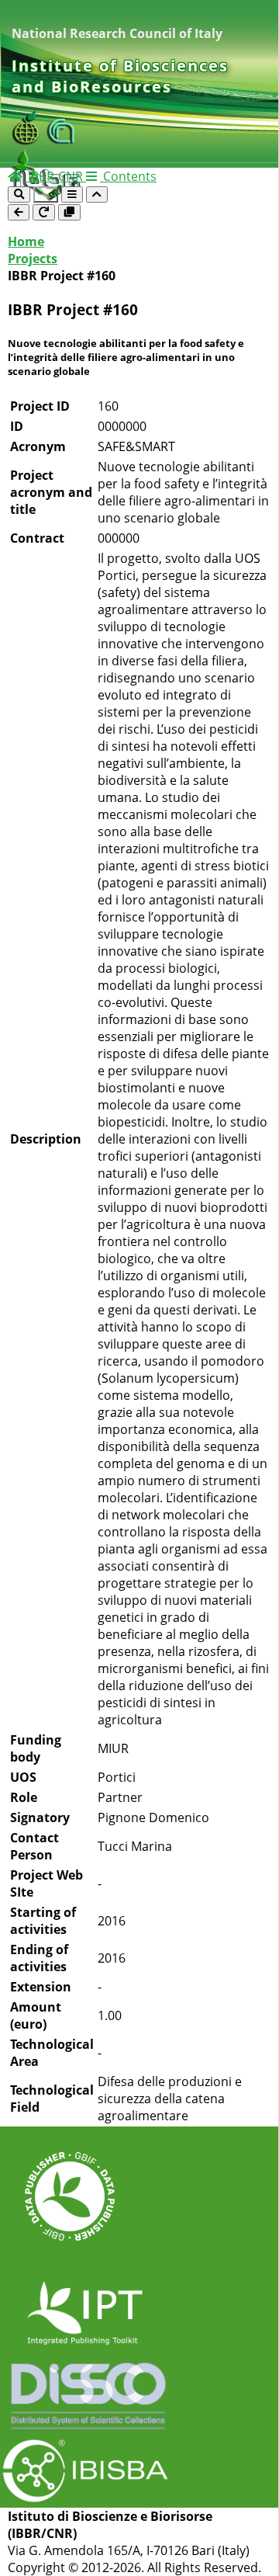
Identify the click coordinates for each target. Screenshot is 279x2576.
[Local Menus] (69, 212)
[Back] (19, 212)
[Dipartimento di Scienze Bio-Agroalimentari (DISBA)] (29, 141)
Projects (33, 259)
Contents (128, 176)
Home (26, 241)
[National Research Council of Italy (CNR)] (61, 141)
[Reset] (44, 212)
